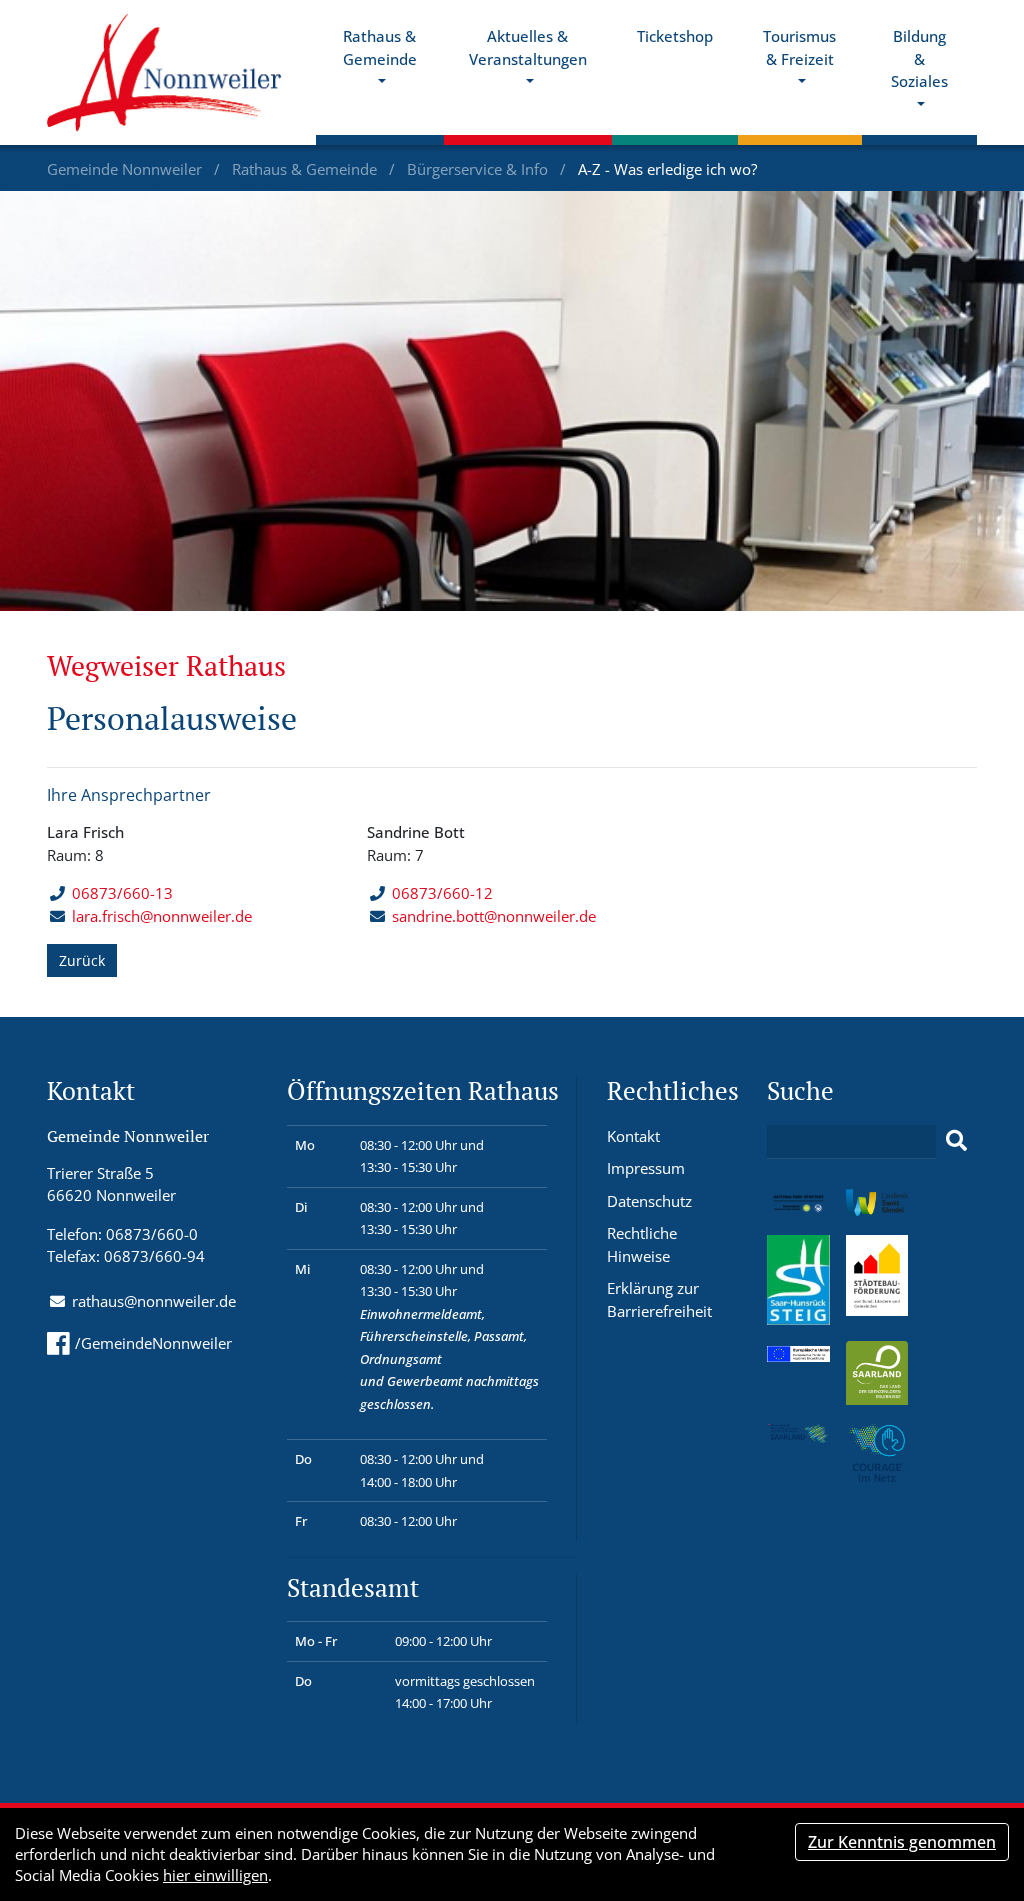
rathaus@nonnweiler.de (154, 1301)
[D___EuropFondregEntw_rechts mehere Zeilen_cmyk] (798, 1352)
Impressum (646, 1168)
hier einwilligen (215, 1875)
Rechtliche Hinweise (642, 1244)
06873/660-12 (442, 893)
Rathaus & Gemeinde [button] (380, 47)
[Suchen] (956, 1141)
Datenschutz (649, 1201)
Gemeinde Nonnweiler (126, 169)
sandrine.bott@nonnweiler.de (494, 916)
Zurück (82, 960)
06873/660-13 (122, 893)
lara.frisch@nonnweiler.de (162, 916)
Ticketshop (675, 36)
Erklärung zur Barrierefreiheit (659, 1299)
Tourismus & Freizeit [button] (799, 47)
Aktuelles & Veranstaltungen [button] (528, 47)
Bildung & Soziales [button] (919, 58)
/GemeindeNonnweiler (153, 1343)
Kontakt (633, 1136)
